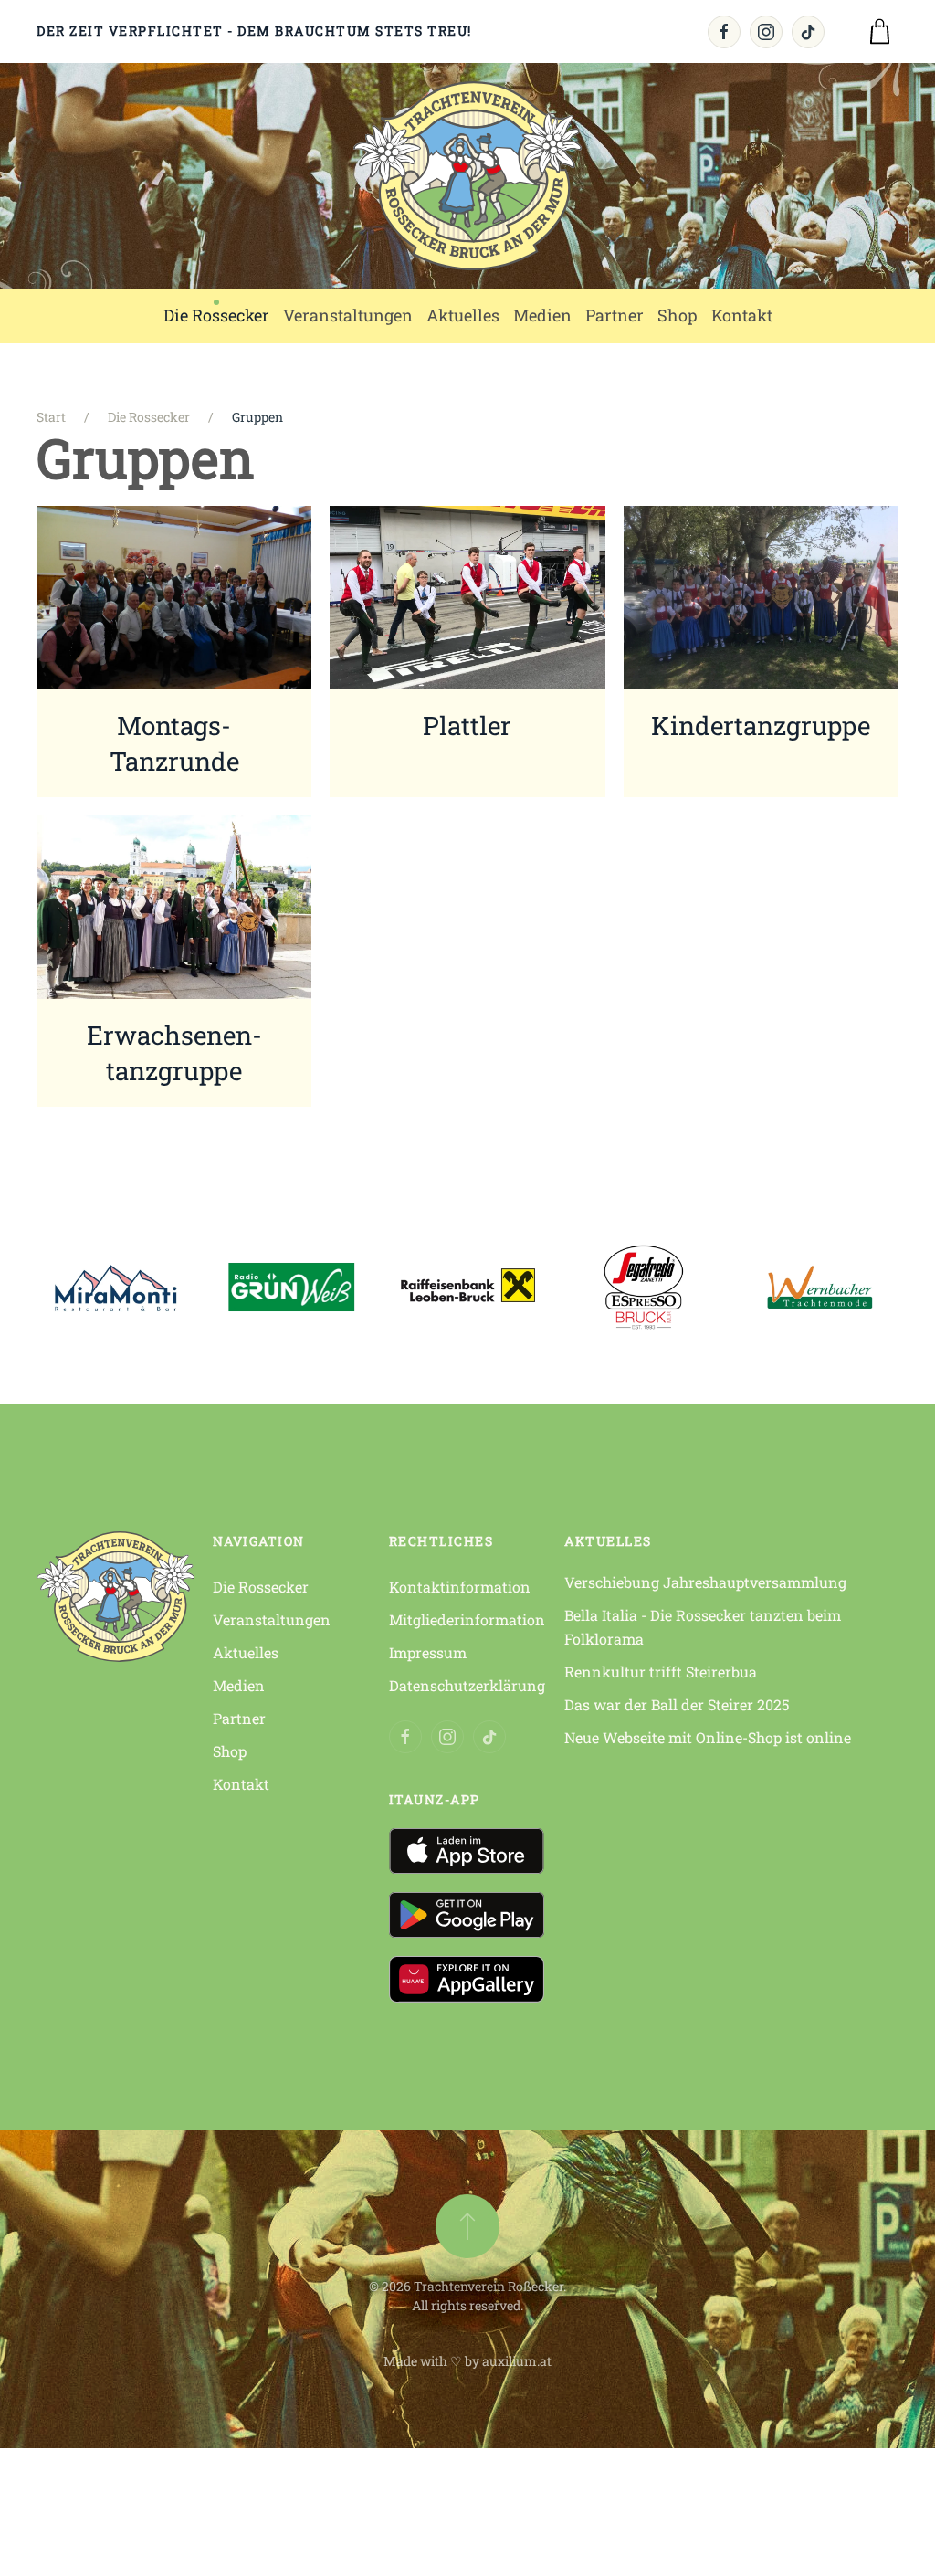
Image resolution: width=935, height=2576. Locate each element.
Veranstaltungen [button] (348, 315)
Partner (615, 315)
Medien (239, 1685)
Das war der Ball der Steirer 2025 (677, 1704)
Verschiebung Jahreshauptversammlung (705, 1582)
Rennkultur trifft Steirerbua (661, 1672)
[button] (467, 2226)
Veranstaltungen (272, 1619)
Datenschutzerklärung (467, 1685)
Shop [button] (678, 315)
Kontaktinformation (460, 1587)
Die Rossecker (261, 1587)
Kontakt (241, 1784)
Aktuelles (463, 315)
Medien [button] (542, 315)
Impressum (428, 1652)
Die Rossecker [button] (216, 315)
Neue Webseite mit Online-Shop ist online (708, 1737)
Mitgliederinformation (467, 1619)
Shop (230, 1751)
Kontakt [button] (742, 315)
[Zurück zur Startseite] (467, 176)
